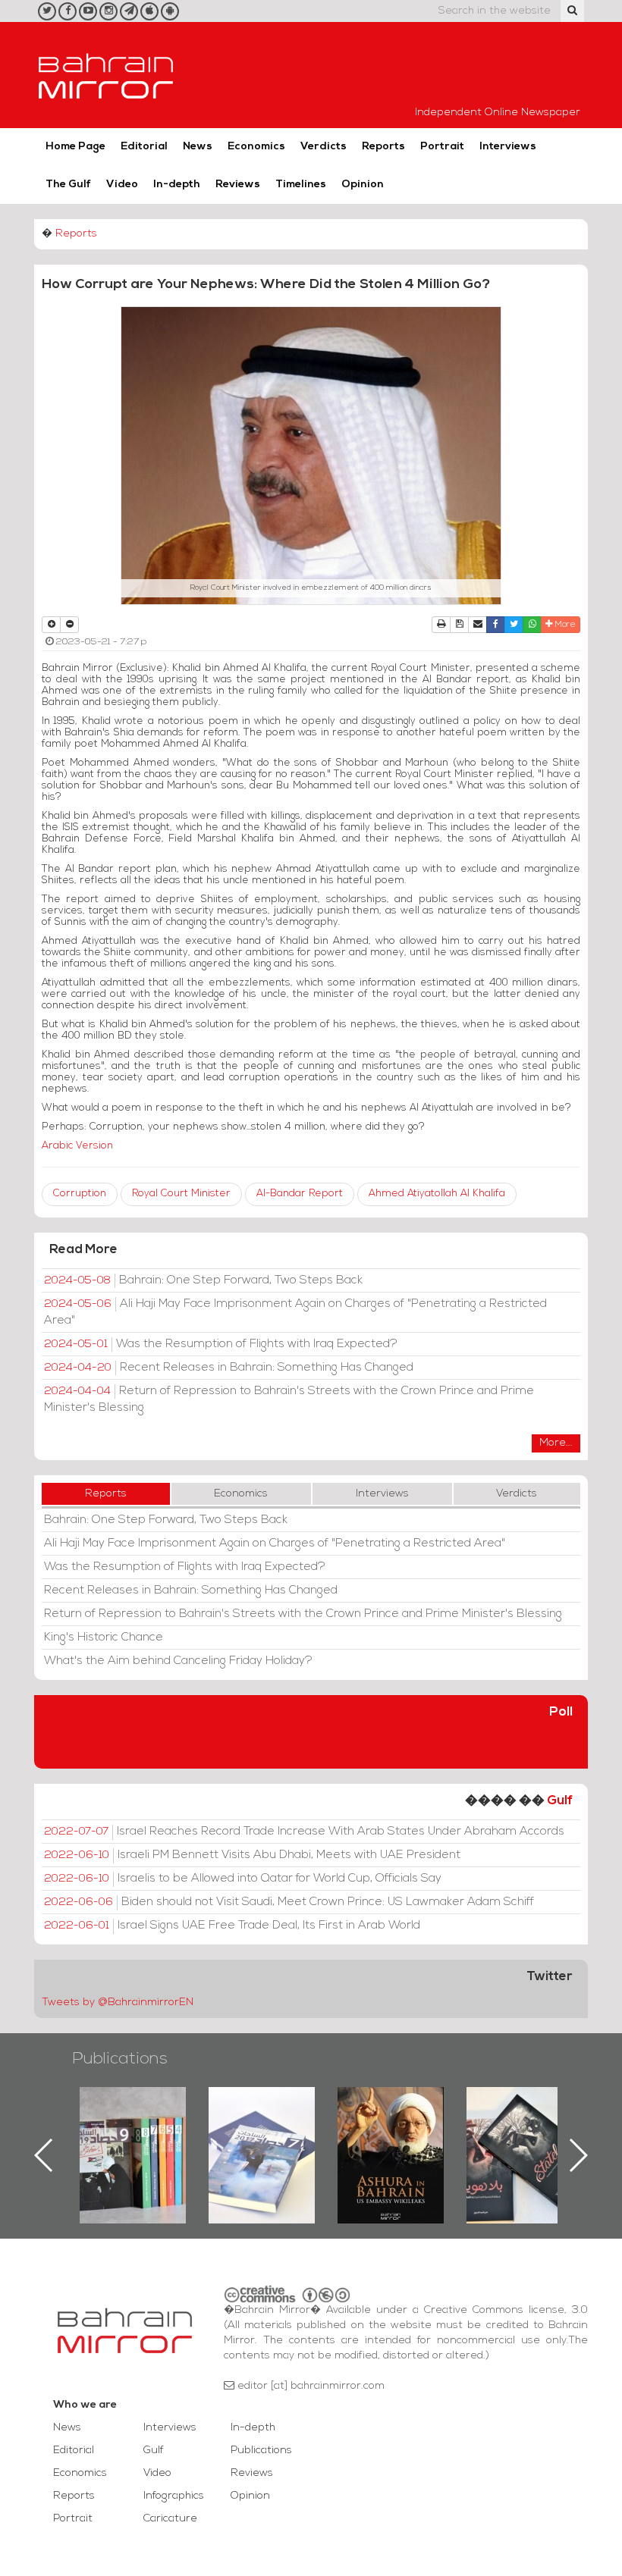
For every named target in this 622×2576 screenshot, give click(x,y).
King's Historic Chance (104, 1637)
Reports (383, 147)
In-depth (177, 185)
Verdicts (324, 147)
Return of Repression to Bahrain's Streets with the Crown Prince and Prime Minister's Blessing (289, 1399)
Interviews (508, 147)
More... (556, 1443)
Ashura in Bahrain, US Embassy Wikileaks (262, 2131)
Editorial (144, 147)
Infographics (174, 2496)
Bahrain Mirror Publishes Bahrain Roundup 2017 (133, 2131)
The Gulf (68, 185)
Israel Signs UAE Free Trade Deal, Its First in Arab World (232, 1926)
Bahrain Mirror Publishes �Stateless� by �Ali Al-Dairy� (391, 2131)
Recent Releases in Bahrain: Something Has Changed (229, 1368)
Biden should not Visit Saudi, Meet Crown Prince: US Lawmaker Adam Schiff (289, 1902)
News (198, 147)
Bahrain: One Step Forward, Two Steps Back (203, 1280)
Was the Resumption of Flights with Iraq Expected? (221, 1344)
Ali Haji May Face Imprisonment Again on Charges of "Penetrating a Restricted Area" (295, 1312)
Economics (256, 147)
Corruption (80, 1194)
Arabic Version (77, 1146)
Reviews (238, 185)
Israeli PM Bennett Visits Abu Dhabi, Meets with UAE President (252, 1855)
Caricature (170, 2519)
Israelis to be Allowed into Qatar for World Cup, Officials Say (243, 1879)
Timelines (301, 185)
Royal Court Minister (181, 1194)
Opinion (363, 185)
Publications (120, 2059)
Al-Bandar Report (300, 1194)
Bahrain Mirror (106, 75)
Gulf (560, 1801)
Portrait (442, 147)
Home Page (75, 147)
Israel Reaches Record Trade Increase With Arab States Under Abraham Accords (304, 1832)
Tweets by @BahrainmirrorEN (118, 2003)
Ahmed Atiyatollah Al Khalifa (437, 1194)
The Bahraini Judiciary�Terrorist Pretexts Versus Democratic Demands (521, 2140)
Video (122, 185)
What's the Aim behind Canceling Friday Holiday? (178, 1661)
